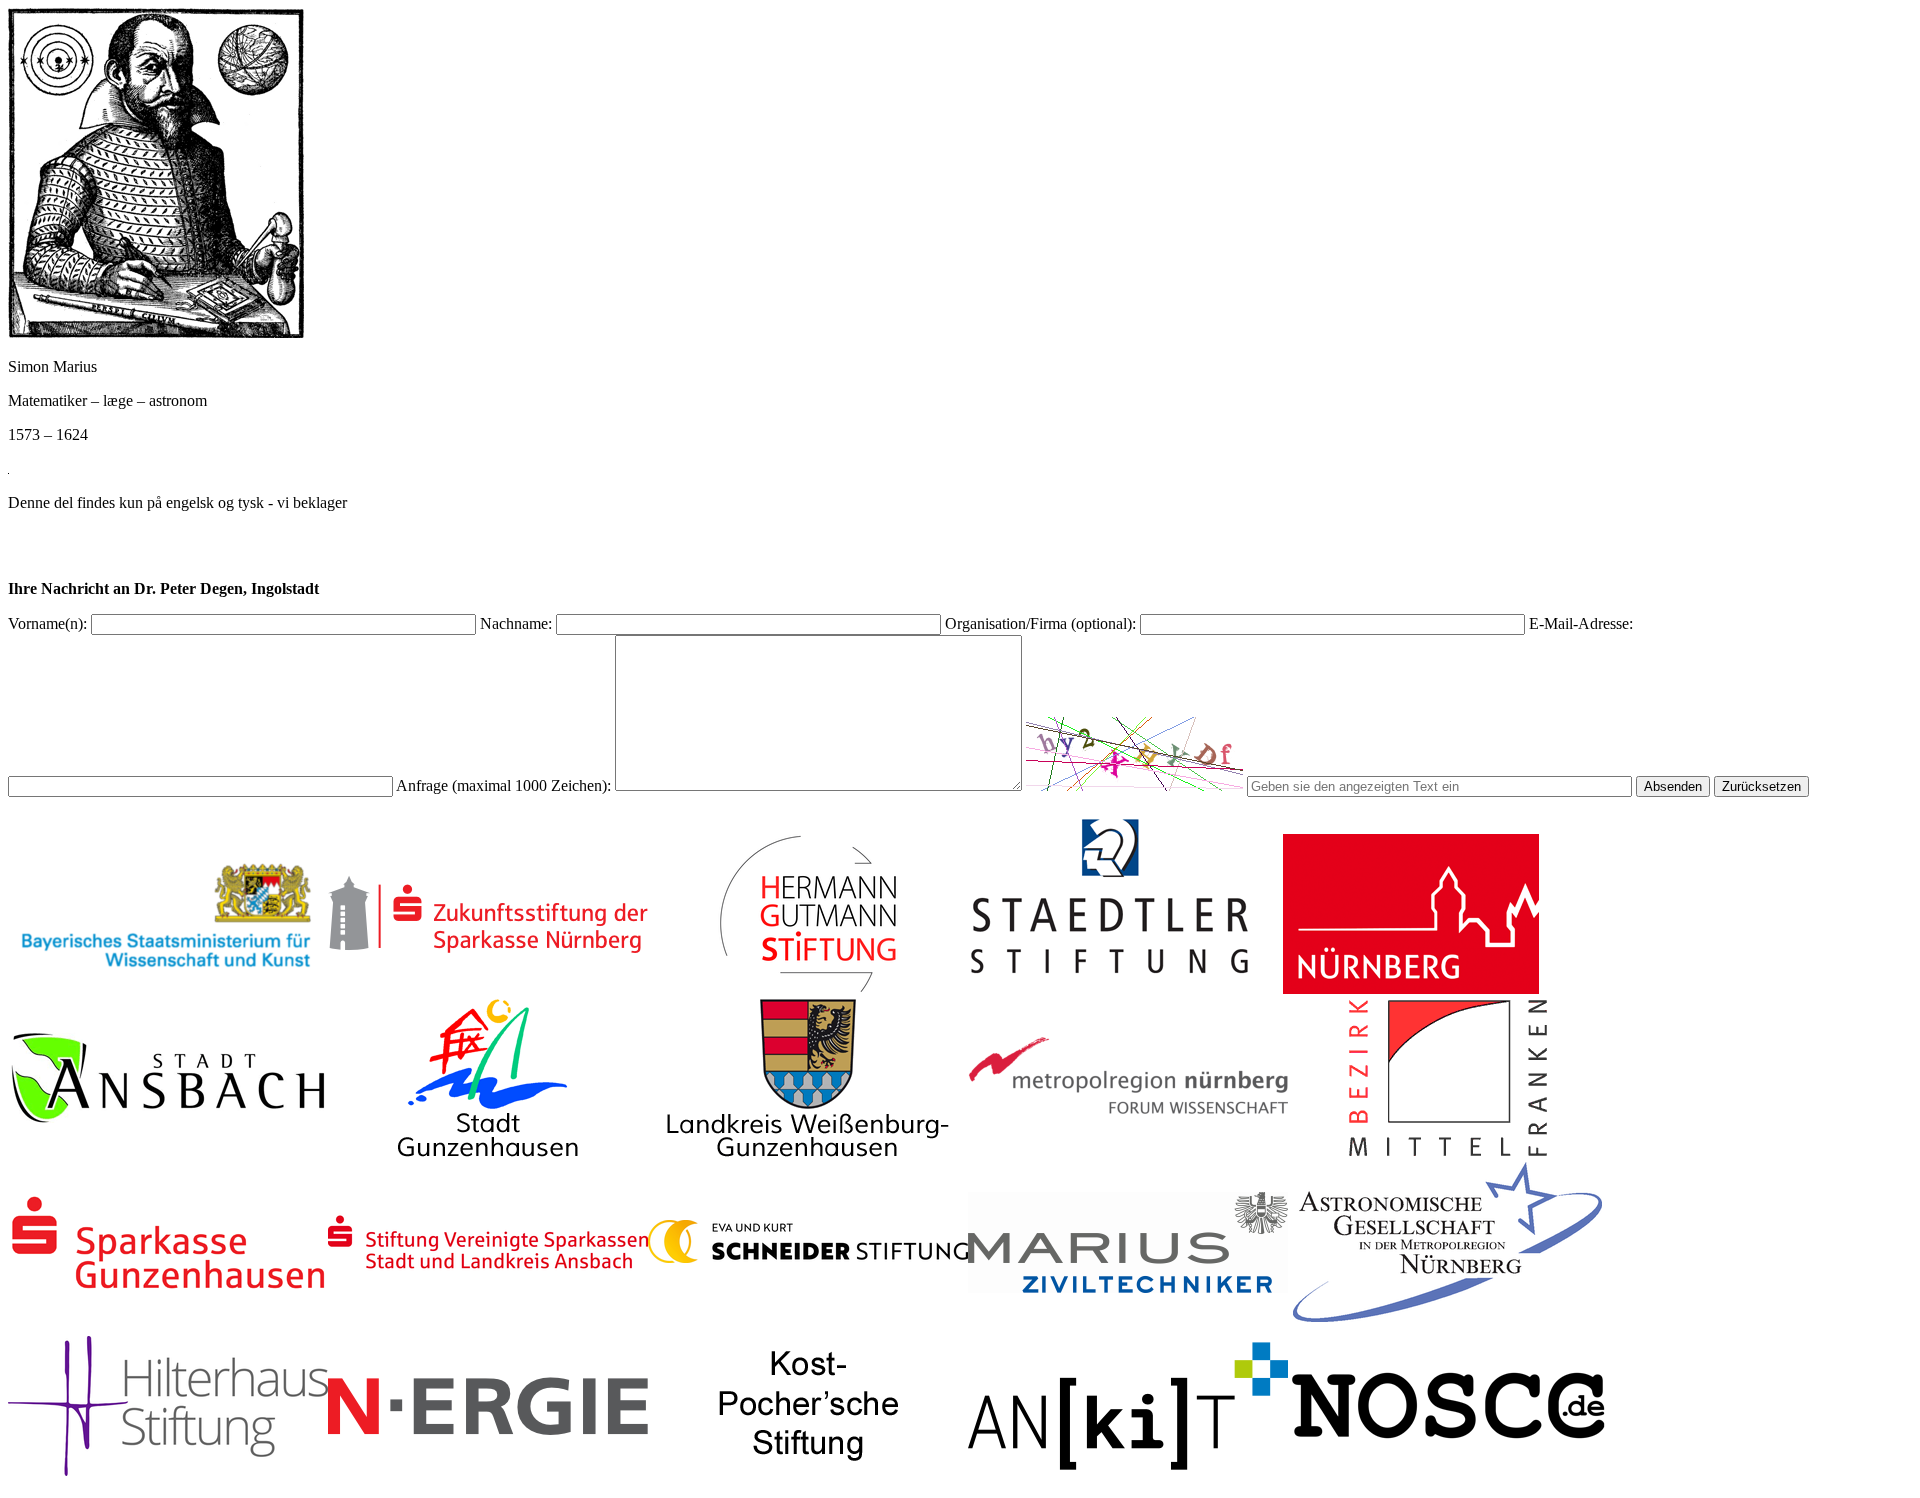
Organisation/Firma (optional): (1040, 623)
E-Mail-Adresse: (1581, 623)
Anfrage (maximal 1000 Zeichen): (503, 785)
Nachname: (516, 623)
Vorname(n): (47, 623)
